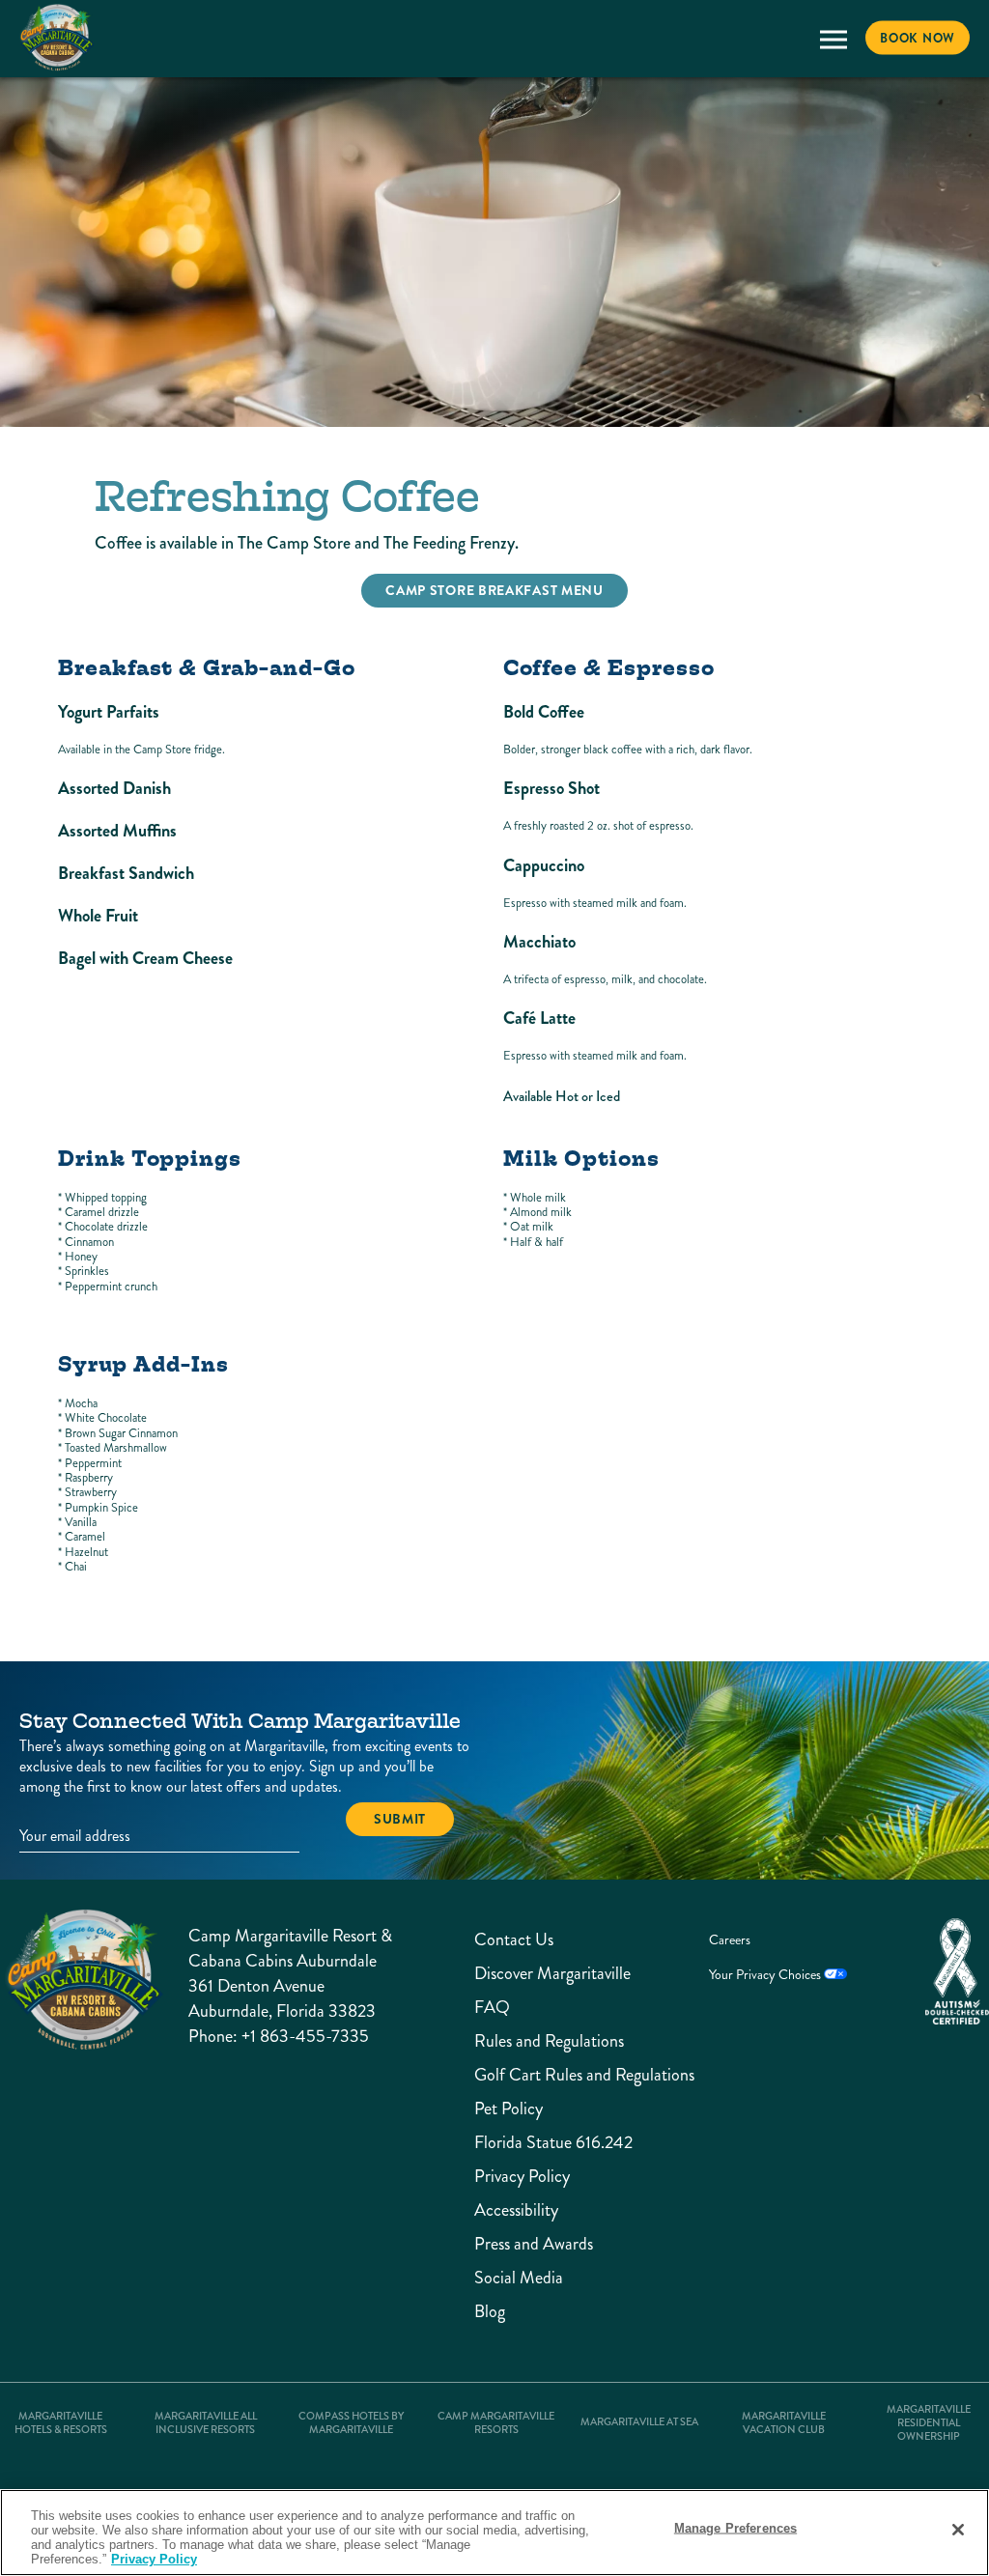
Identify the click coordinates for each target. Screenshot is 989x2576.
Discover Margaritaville (526, 1974)
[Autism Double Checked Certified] (957, 1971)
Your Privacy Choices (766, 1975)
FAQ (492, 2008)
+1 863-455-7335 (305, 2036)
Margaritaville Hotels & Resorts (61, 2423)
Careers (730, 1940)
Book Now (918, 38)
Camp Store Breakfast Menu (494, 590)
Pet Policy (509, 2109)
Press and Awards (526, 2244)
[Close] (958, 2530)
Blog (490, 2312)
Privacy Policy (522, 2177)
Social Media (519, 2278)
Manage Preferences (735, 2528)
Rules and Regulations (526, 2041)
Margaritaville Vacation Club (784, 2423)
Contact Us (514, 1940)
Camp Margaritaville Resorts (496, 2423)
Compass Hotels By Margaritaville (351, 2423)
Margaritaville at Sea (639, 2422)
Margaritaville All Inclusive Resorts (206, 2423)
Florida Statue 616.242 (526, 2143)
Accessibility (516, 2210)
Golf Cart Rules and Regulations (526, 2075)
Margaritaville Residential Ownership (929, 2423)
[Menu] (833, 39)
